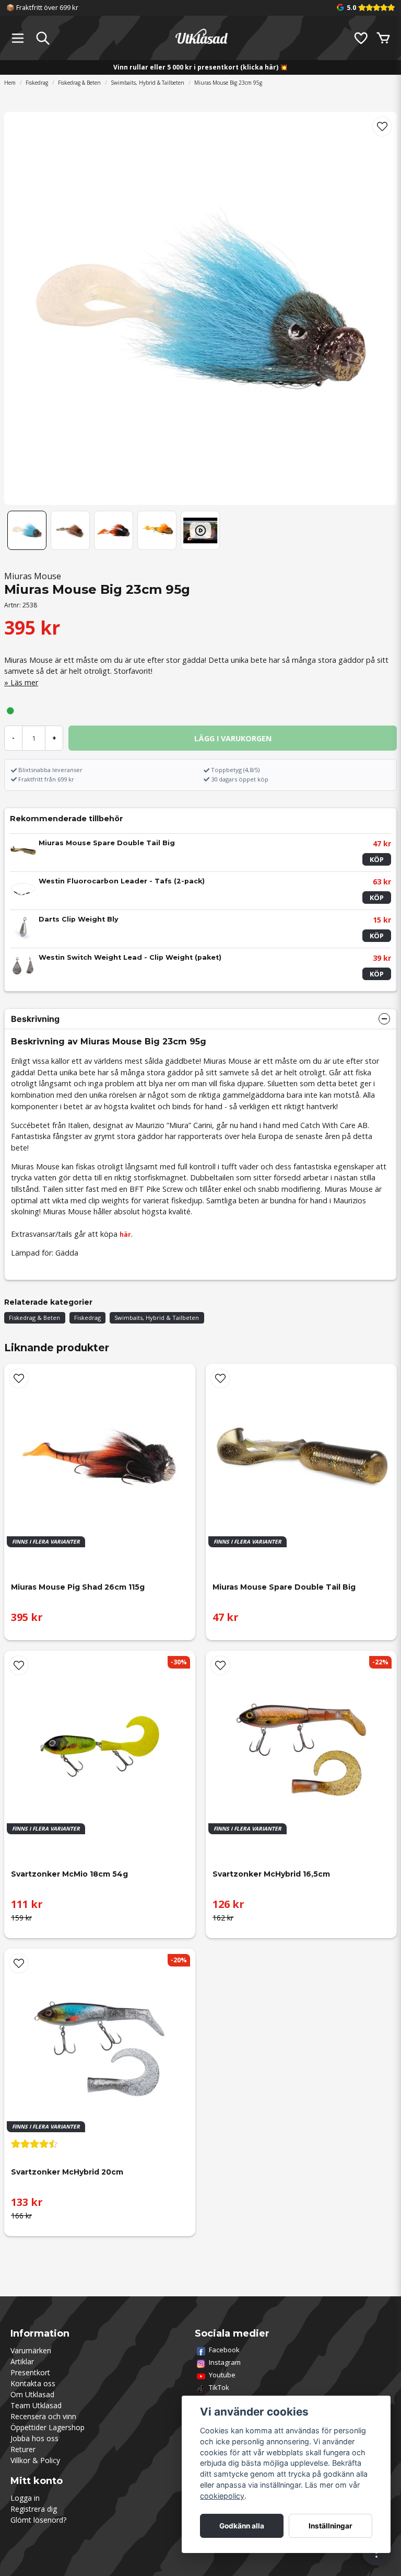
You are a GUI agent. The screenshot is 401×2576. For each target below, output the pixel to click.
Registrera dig (34, 2509)
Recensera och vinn (43, 2416)
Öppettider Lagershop (48, 2427)
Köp (377, 859)
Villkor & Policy (35, 2460)
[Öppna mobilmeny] (18, 38)
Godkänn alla (242, 2526)
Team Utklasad (36, 2405)
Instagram (225, 2362)
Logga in (25, 2498)
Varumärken (31, 2350)
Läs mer (24, 682)
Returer (23, 2449)
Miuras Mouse (33, 576)
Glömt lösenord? (38, 2520)
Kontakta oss (33, 2383)
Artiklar (22, 2361)
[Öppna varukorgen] (383, 38)
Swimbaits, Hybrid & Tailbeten (148, 83)
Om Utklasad (32, 2394)
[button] (382, 126)
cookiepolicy (222, 2496)
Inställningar (331, 2526)
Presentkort (30, 2372)
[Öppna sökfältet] (43, 38)
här (125, 1234)
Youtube (222, 2375)
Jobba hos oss (34, 2438)
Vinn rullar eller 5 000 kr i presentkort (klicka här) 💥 (200, 67)
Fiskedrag (37, 83)
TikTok (219, 2387)
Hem (10, 83)
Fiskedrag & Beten (79, 83)
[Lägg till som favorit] (360, 38)
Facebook (224, 2350)
